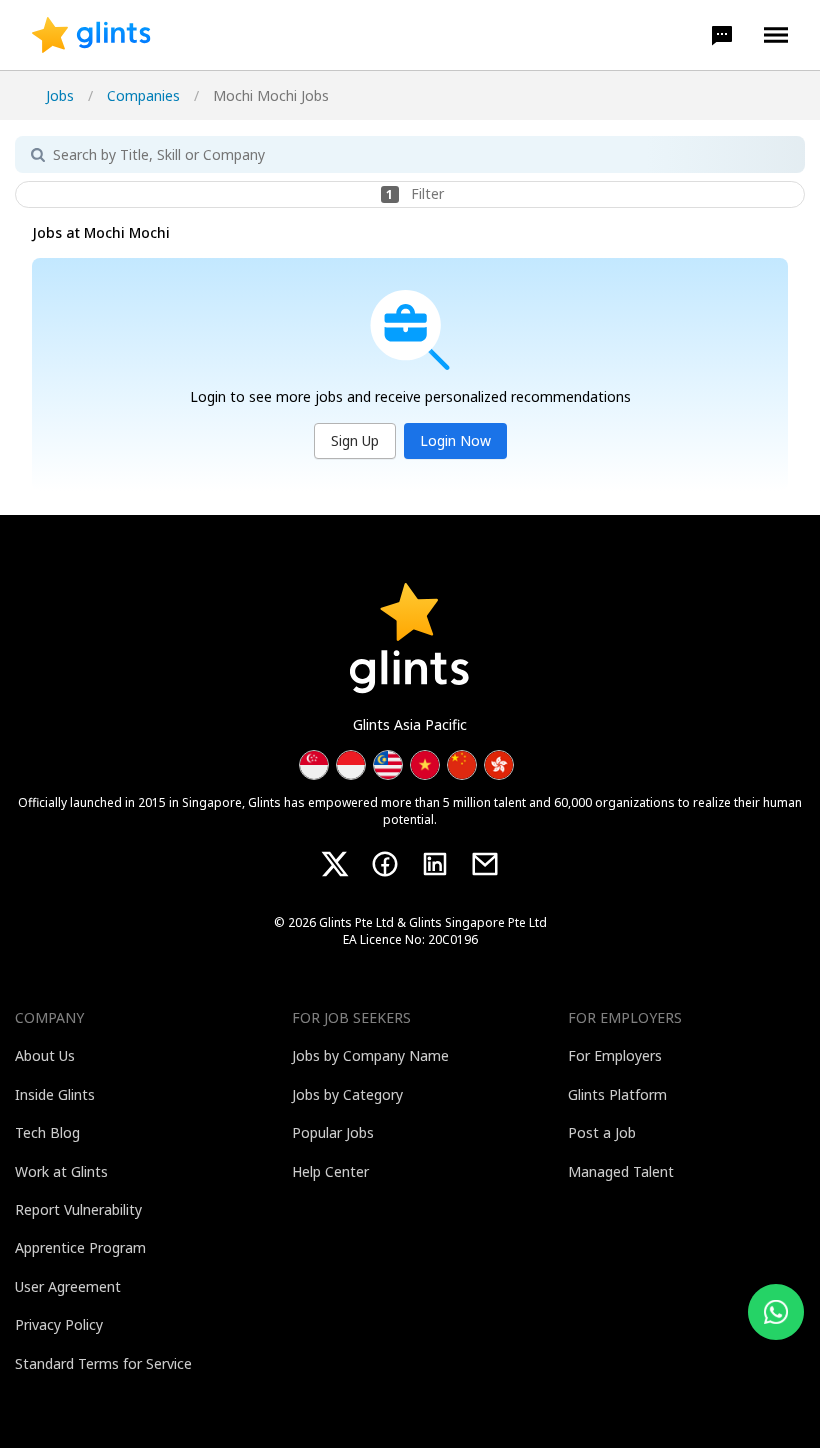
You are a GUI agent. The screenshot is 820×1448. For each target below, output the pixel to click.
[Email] (485, 864)
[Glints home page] (91, 35)
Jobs (60, 95)
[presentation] (91, 35)
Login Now (455, 440)
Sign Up (355, 440)
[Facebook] (385, 864)
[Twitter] (335, 864)
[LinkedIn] (435, 864)
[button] (722, 35)
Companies (143, 95)
